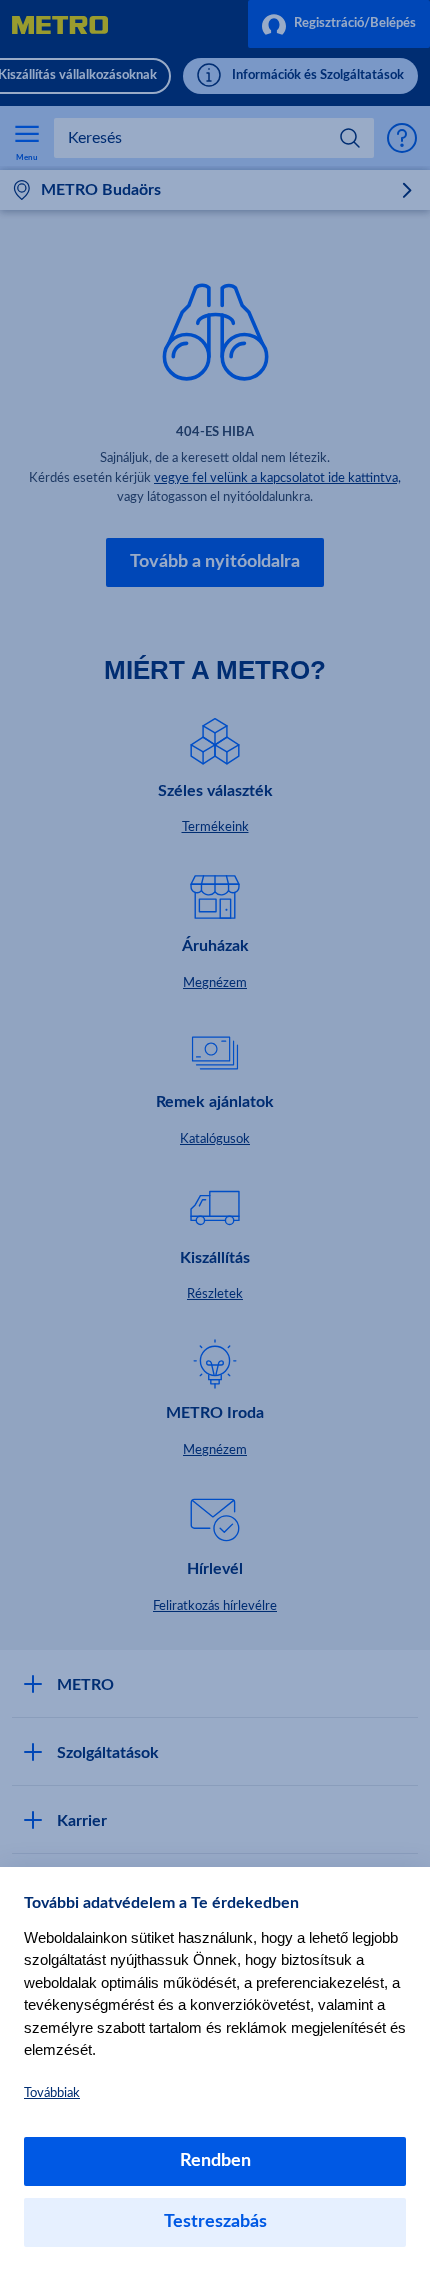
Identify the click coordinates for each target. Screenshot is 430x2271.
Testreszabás (215, 2222)
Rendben (215, 2161)
